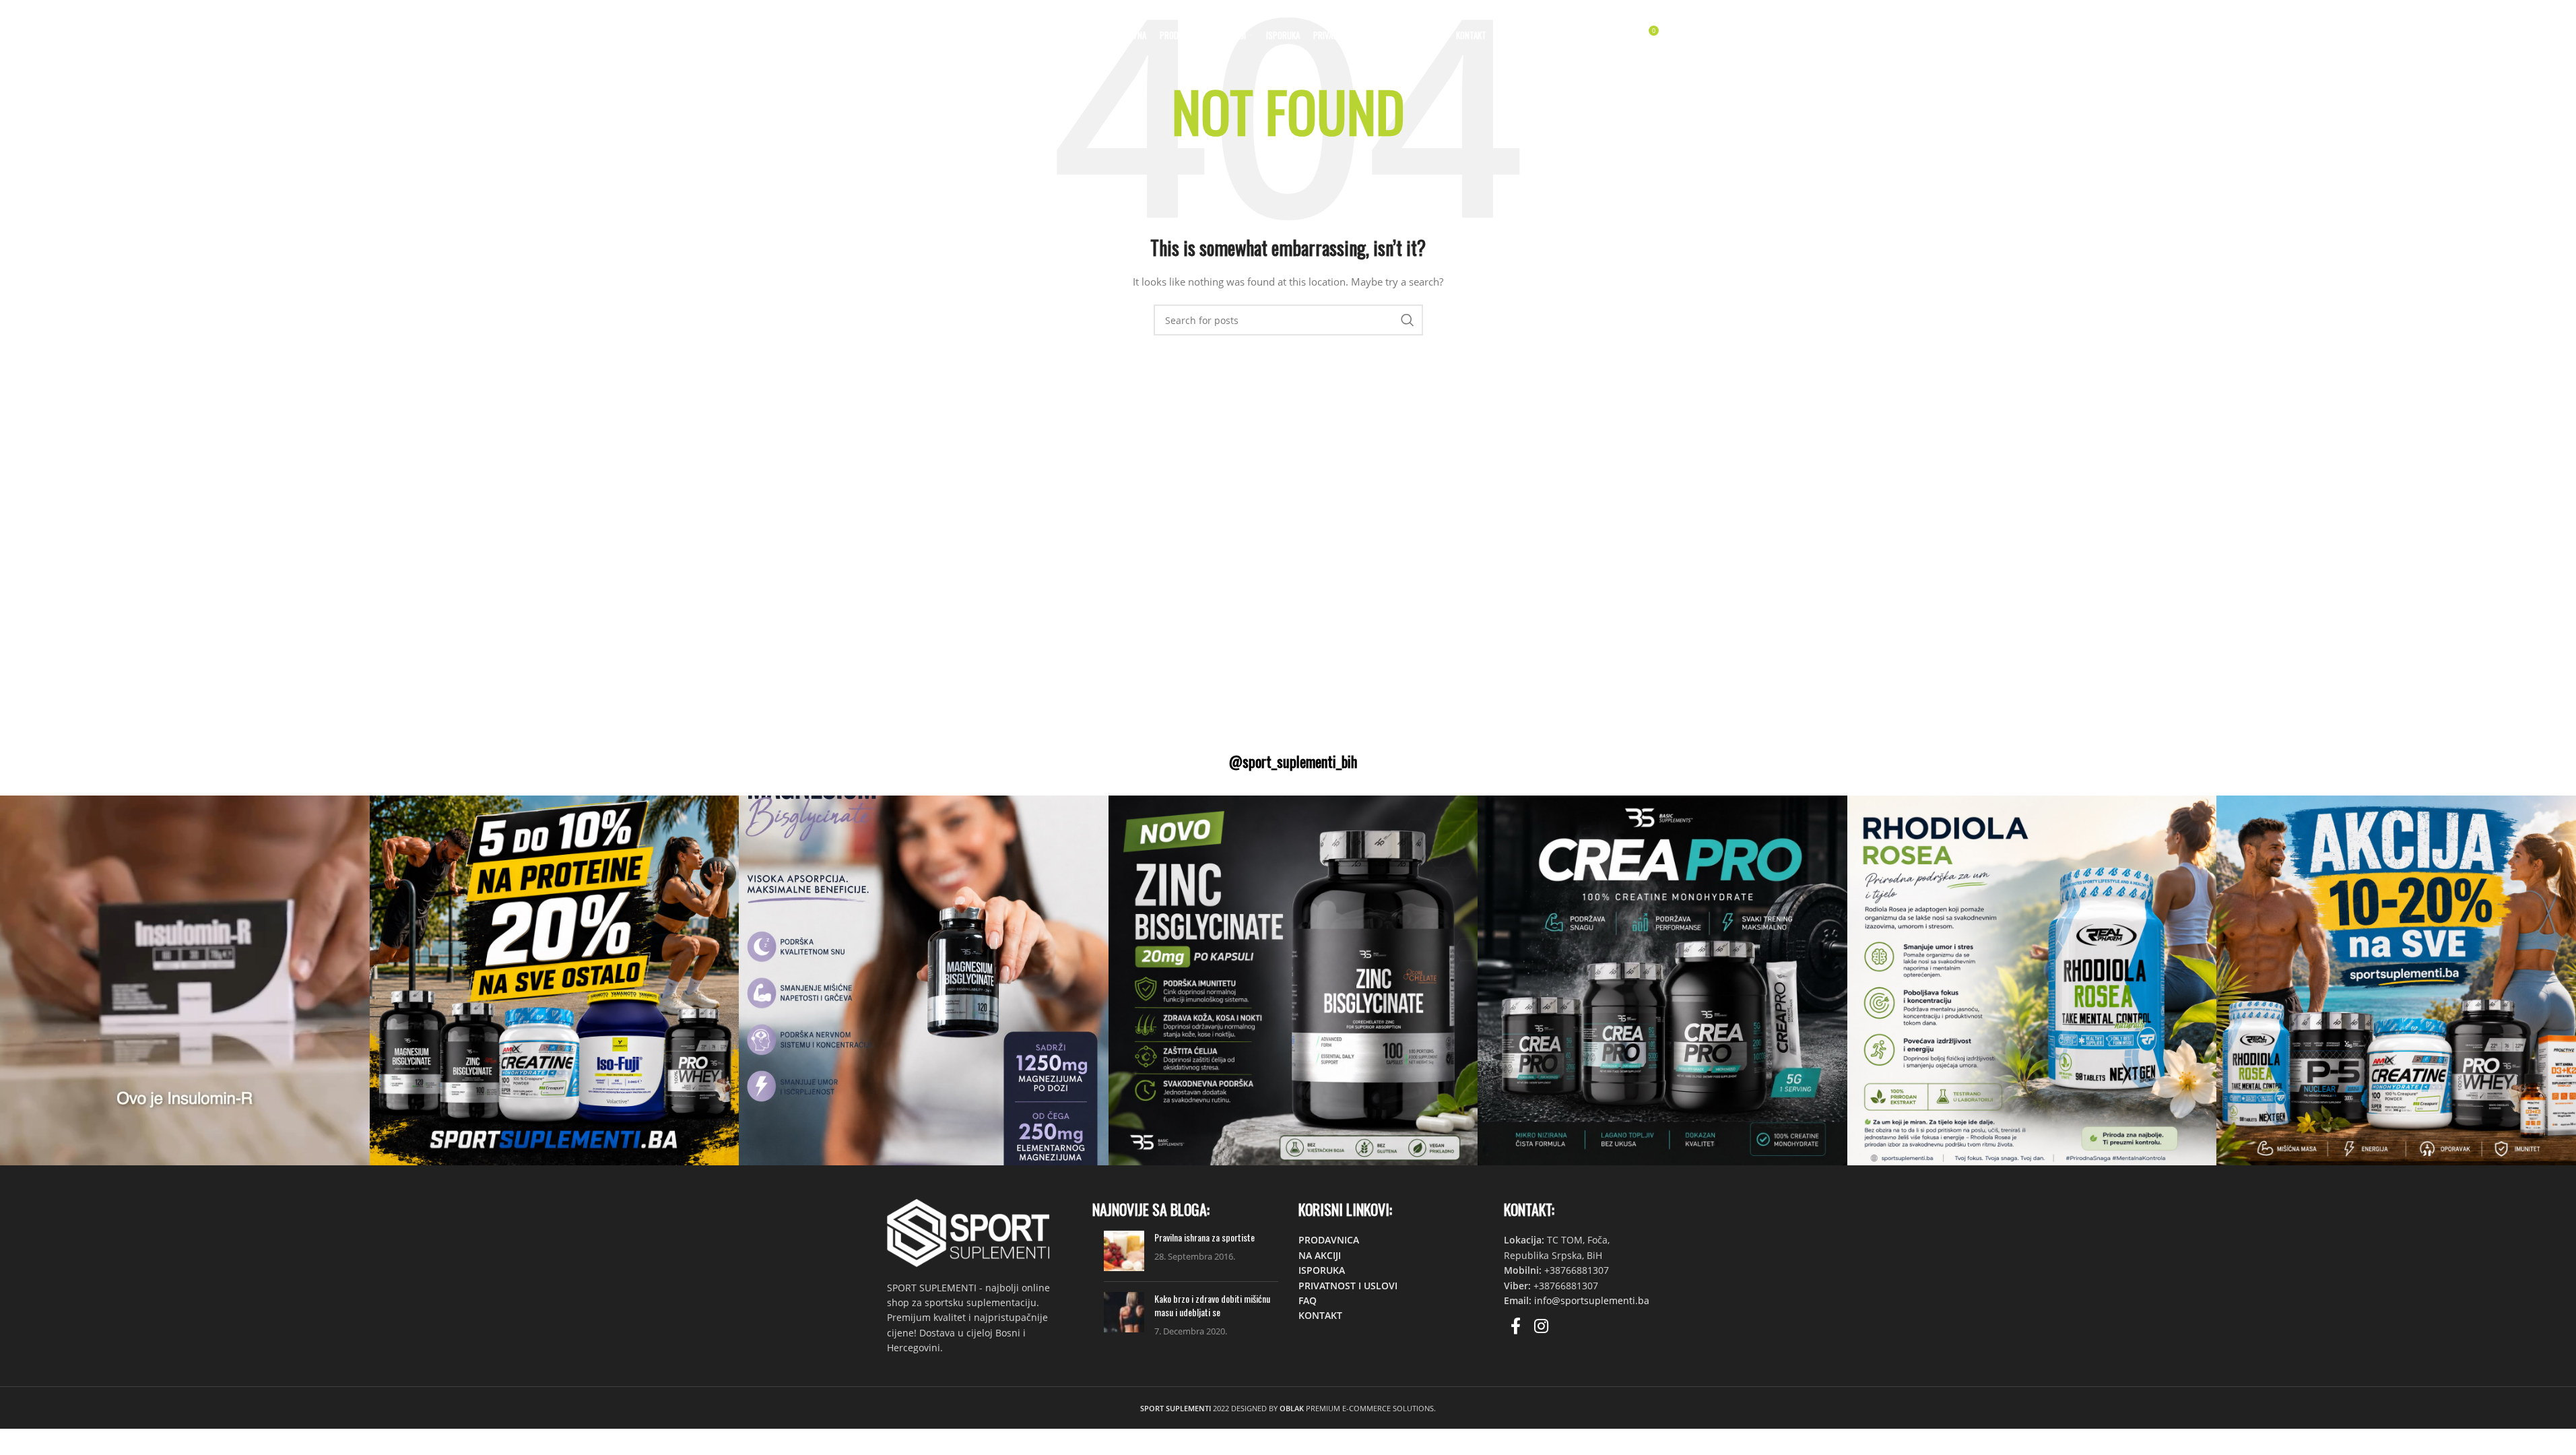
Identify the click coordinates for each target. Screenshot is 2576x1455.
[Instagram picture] (185, 980)
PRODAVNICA (1329, 1240)
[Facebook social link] (1516, 1327)
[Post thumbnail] (1124, 1251)
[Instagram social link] (1541, 1327)
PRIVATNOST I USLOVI (1348, 1286)
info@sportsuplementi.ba (1592, 1300)
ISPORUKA (1322, 1270)
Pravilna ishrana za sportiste (1204, 1237)
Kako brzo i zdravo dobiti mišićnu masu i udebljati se (1212, 1305)
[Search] (1592, 36)
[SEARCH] (1408, 320)
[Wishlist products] (1619, 36)
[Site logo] (963, 34)
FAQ (1308, 1300)
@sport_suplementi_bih (1293, 761)
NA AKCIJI (1320, 1255)
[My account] (1565, 36)
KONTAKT (1320, 1315)
